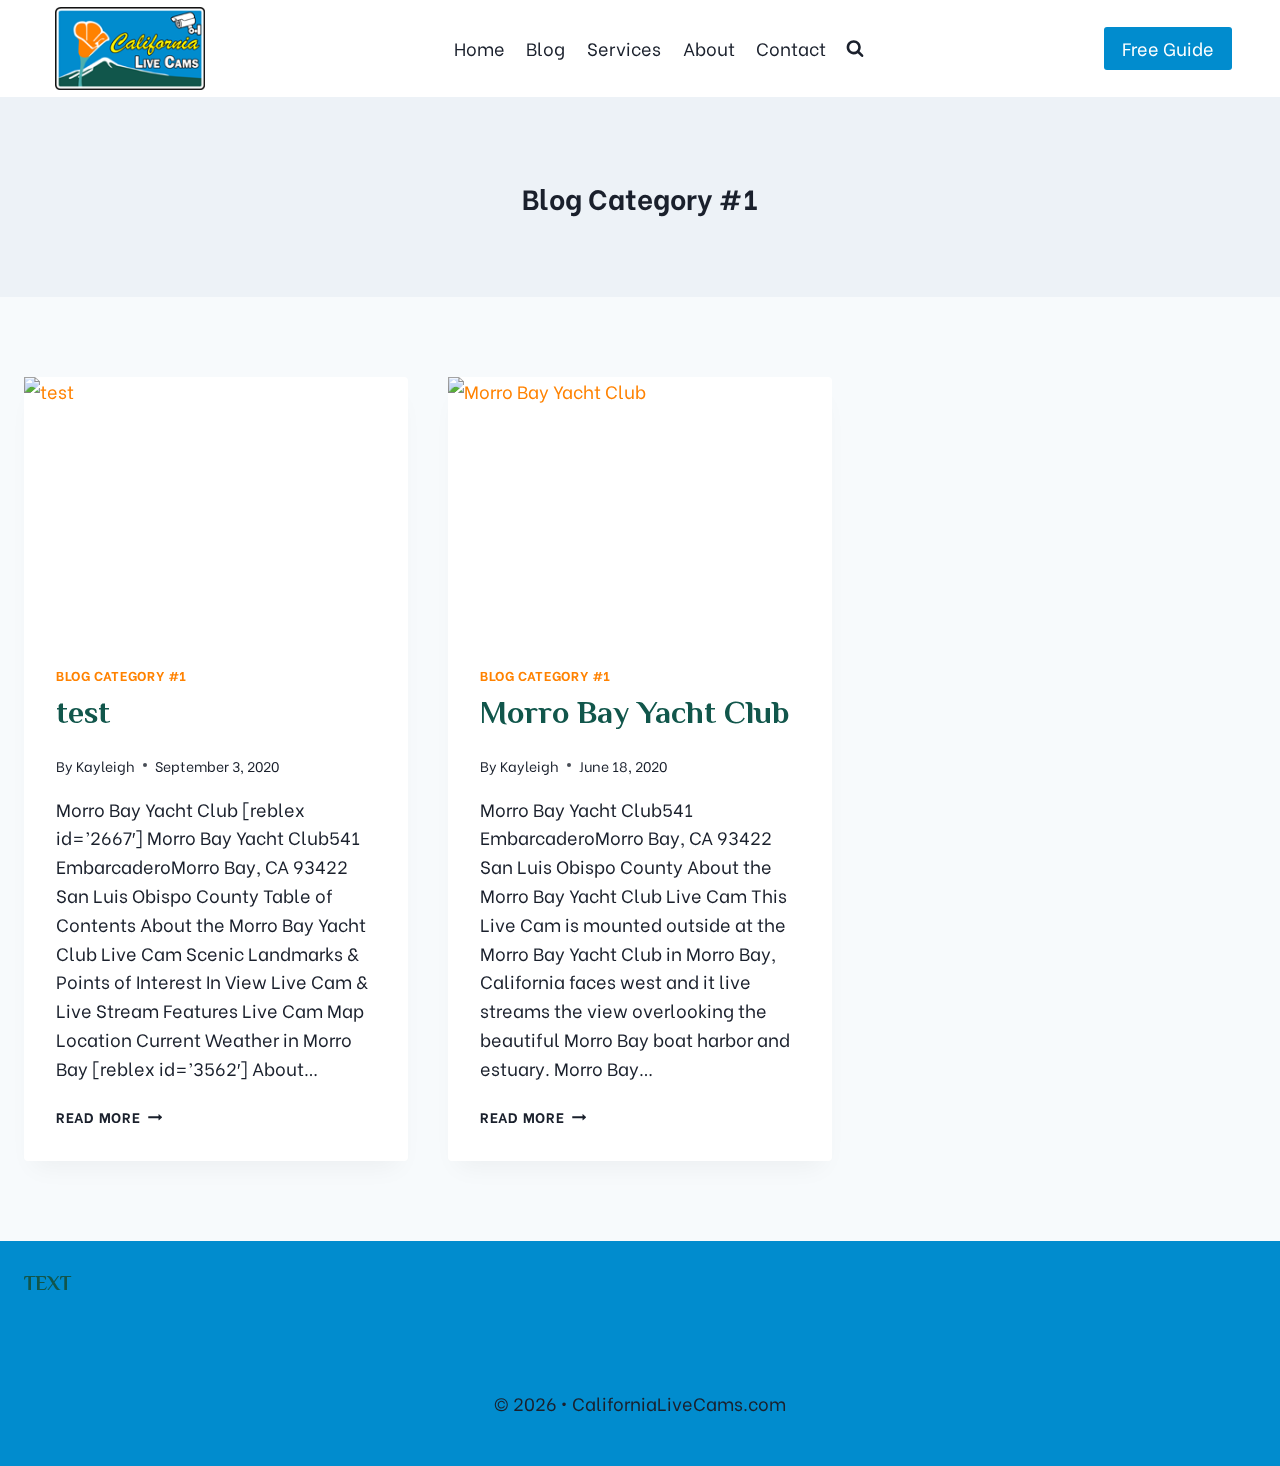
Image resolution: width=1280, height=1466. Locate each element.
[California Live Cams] (130, 48)
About (709, 47)
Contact (791, 47)
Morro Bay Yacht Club (635, 715)
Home (479, 47)
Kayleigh (105, 765)
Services (624, 47)
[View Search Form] (855, 48)
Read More (109, 1116)
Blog (545, 47)
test (83, 715)
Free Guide (1168, 47)
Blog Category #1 (121, 675)
